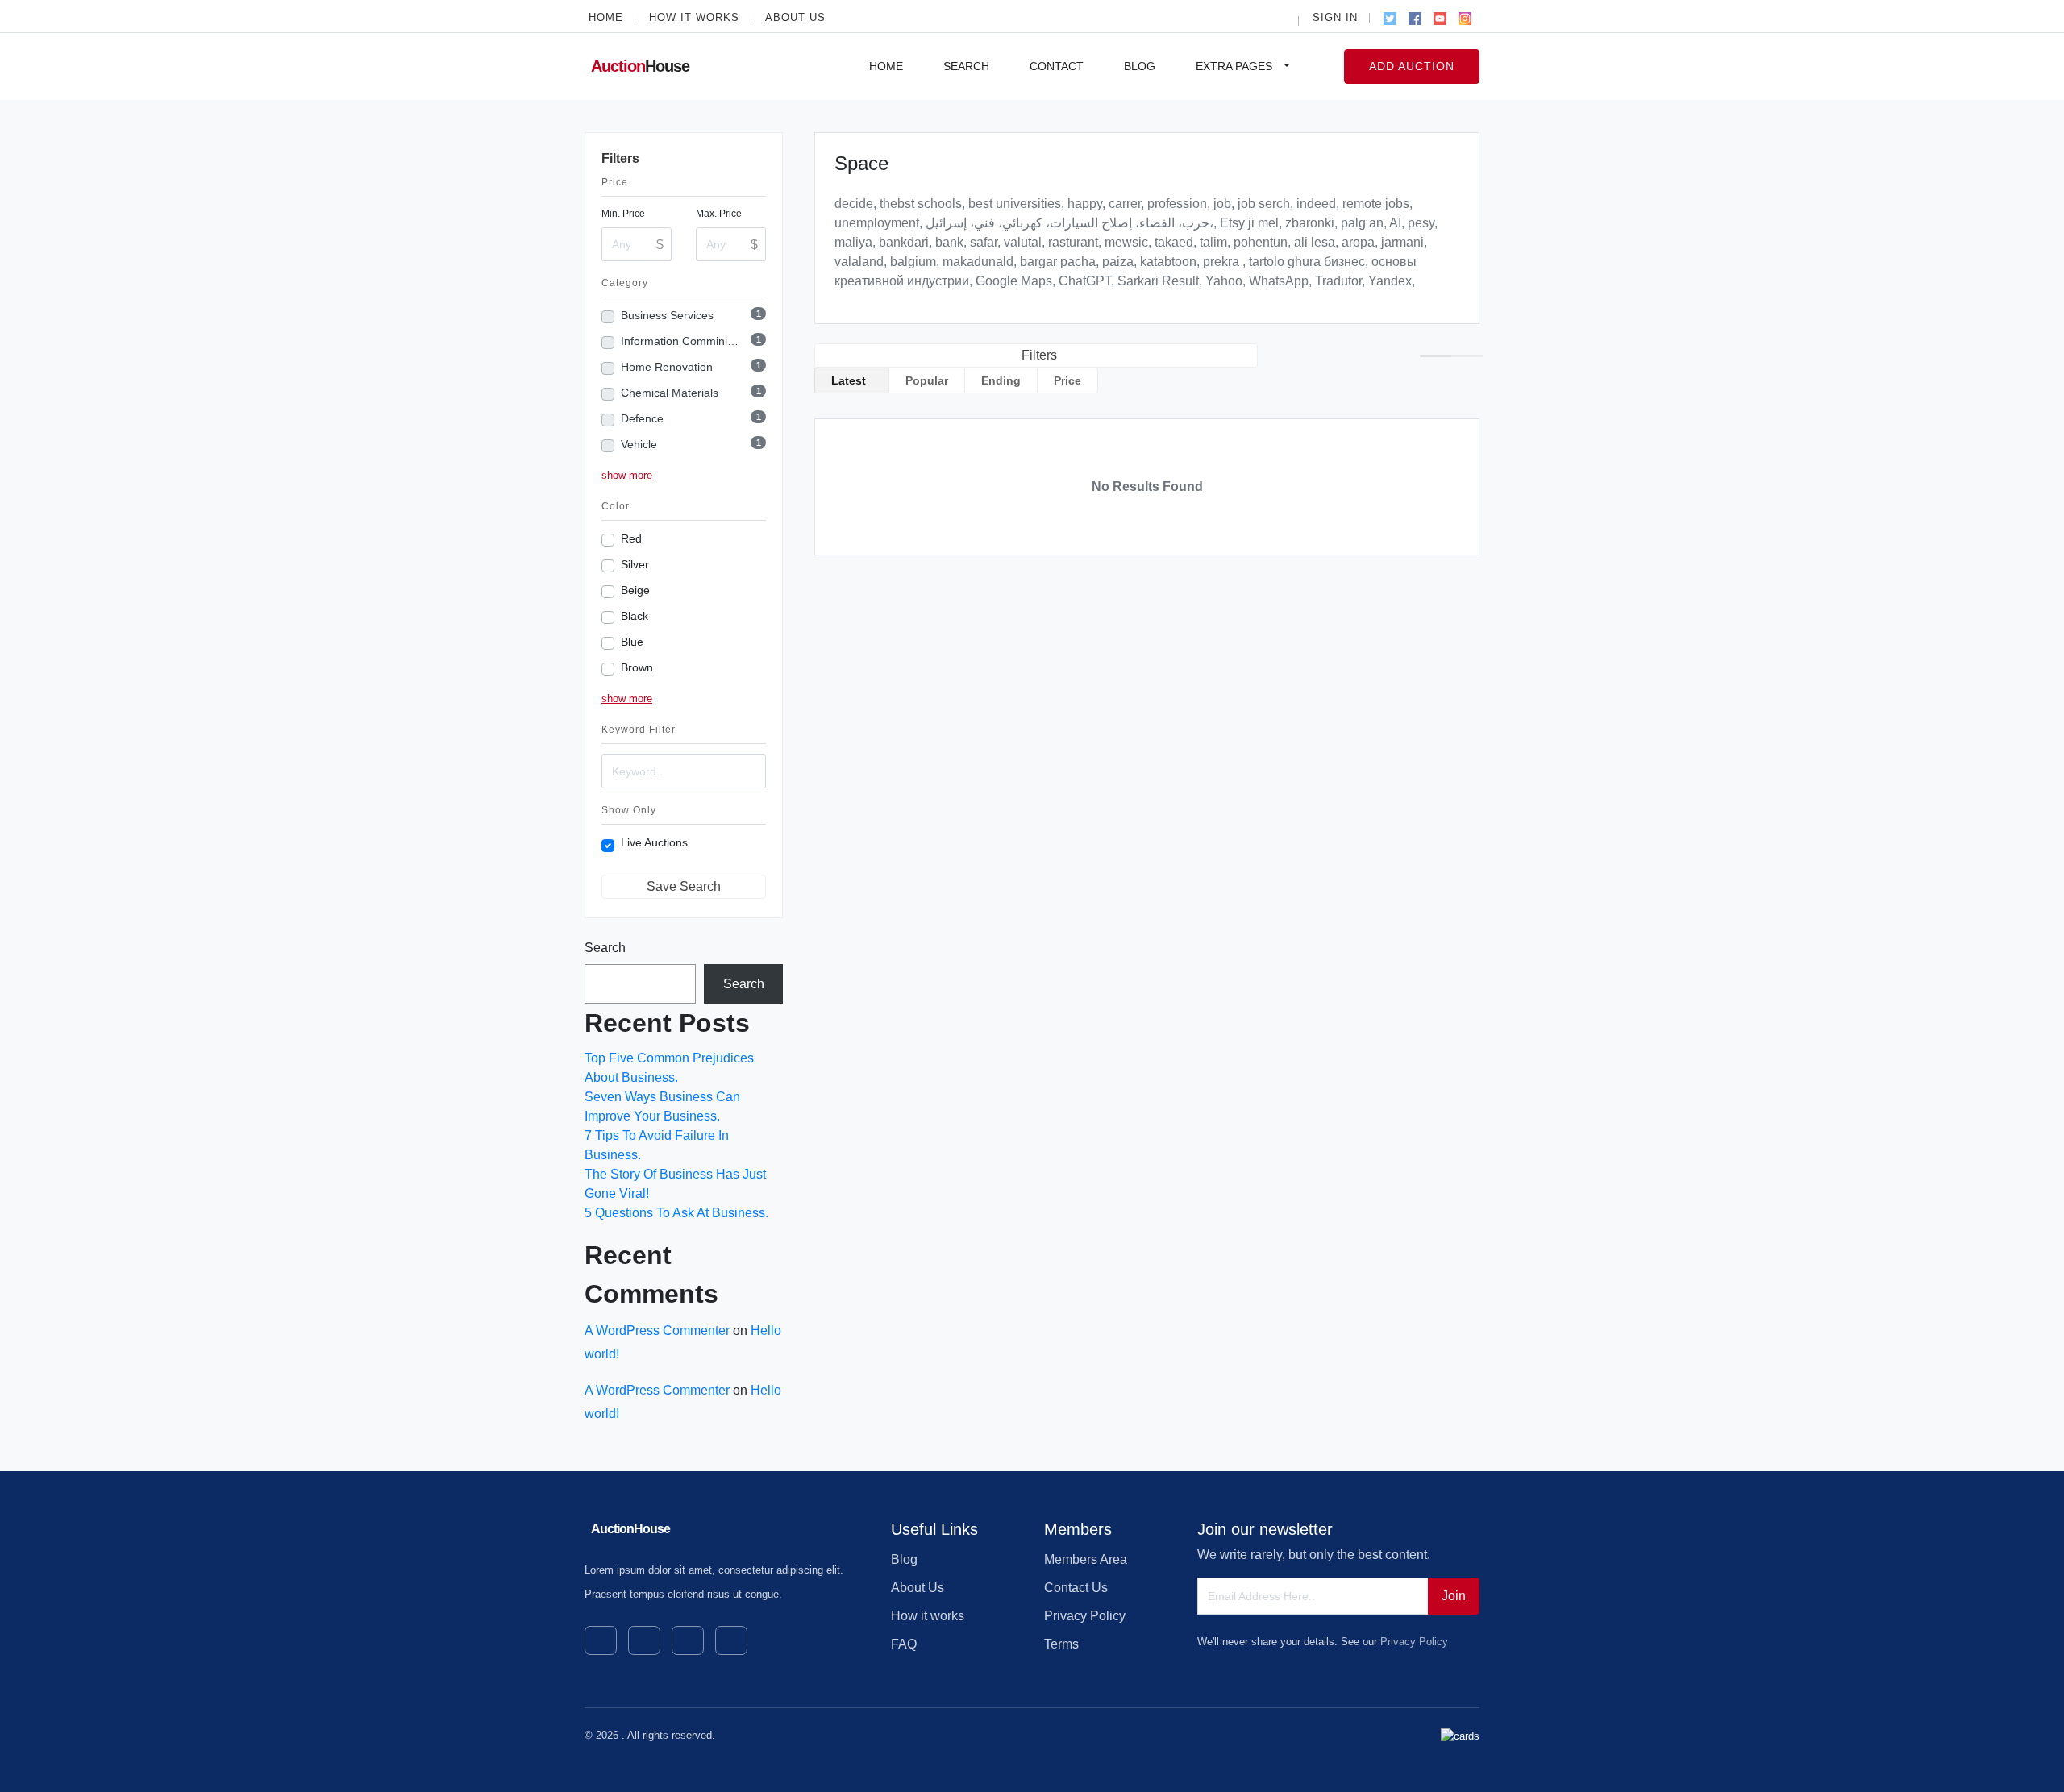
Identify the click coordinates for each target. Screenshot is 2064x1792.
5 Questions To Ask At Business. (676, 1213)
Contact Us (1076, 1588)
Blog (1140, 66)
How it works (694, 17)
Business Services (667, 315)
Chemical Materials (670, 393)
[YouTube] (1440, 16)
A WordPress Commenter (657, 1330)
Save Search (684, 886)
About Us (795, 17)
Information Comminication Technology (681, 341)
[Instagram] (1465, 16)
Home (606, 17)
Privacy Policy (1085, 1616)
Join (1454, 1596)
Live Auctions (654, 842)
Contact (1057, 66)
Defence (642, 418)
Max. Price (719, 214)
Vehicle (639, 444)
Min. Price (623, 214)
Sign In (1335, 17)
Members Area (1086, 1559)
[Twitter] (1390, 16)
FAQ (904, 1644)
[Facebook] (1415, 16)
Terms (1061, 1644)
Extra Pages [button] (1236, 66)
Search (966, 66)
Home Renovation (667, 367)
